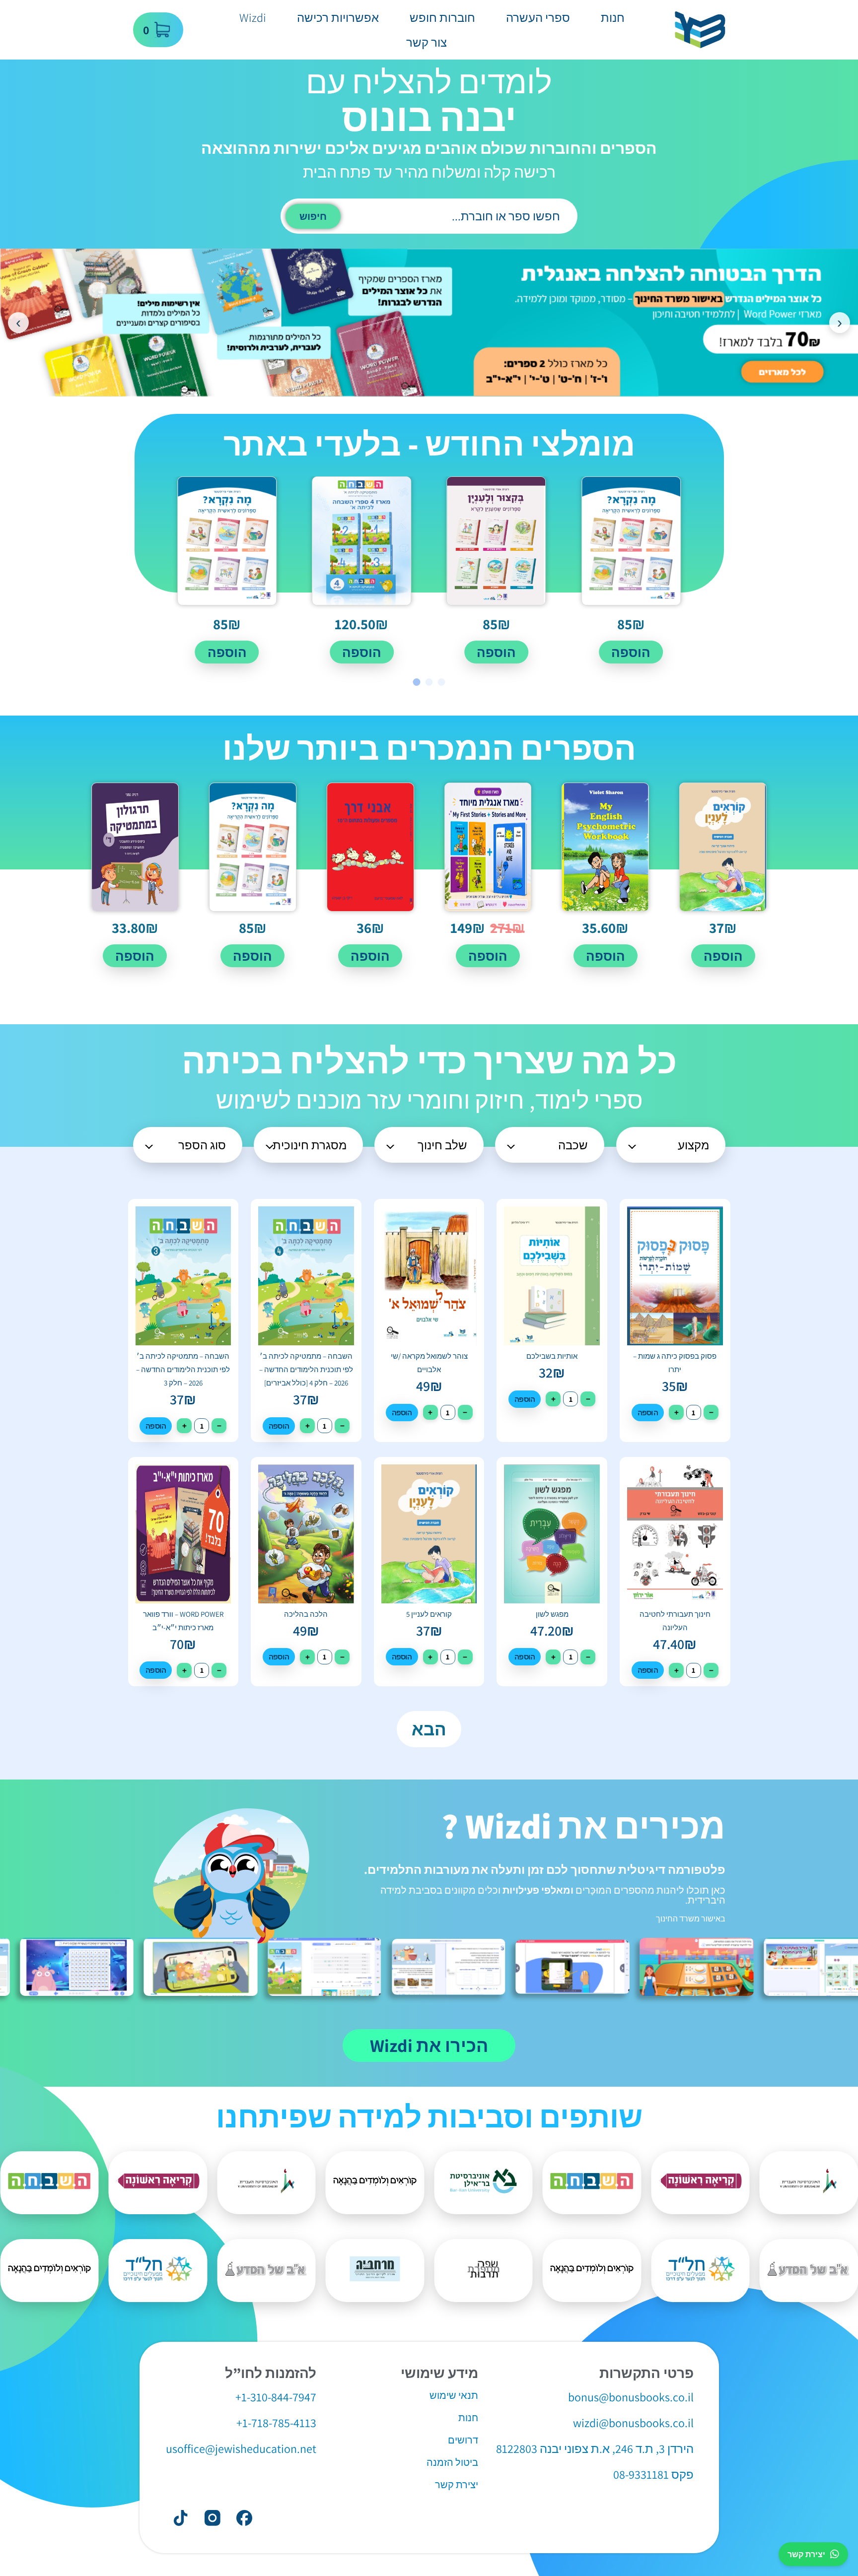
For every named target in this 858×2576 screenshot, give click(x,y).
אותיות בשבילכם (552, 1356)
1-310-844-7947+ (276, 2397)
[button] (442, 682)
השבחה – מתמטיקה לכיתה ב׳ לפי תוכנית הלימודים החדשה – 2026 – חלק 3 (183, 1369)
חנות (613, 17)
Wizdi (253, 17)
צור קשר (427, 42)
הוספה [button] (631, 652)
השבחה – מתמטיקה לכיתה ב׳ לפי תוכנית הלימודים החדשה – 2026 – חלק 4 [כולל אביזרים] (306, 1369)
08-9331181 (641, 2474)
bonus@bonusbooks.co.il (631, 2397)
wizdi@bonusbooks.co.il (633, 2423)
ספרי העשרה (538, 17)
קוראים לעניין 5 (429, 1614)
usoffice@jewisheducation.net (241, 2448)
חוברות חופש (442, 17)
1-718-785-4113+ (276, 2423)
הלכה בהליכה (306, 1614)
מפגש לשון (552, 1614)
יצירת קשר (806, 2554)
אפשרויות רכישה (338, 17)
